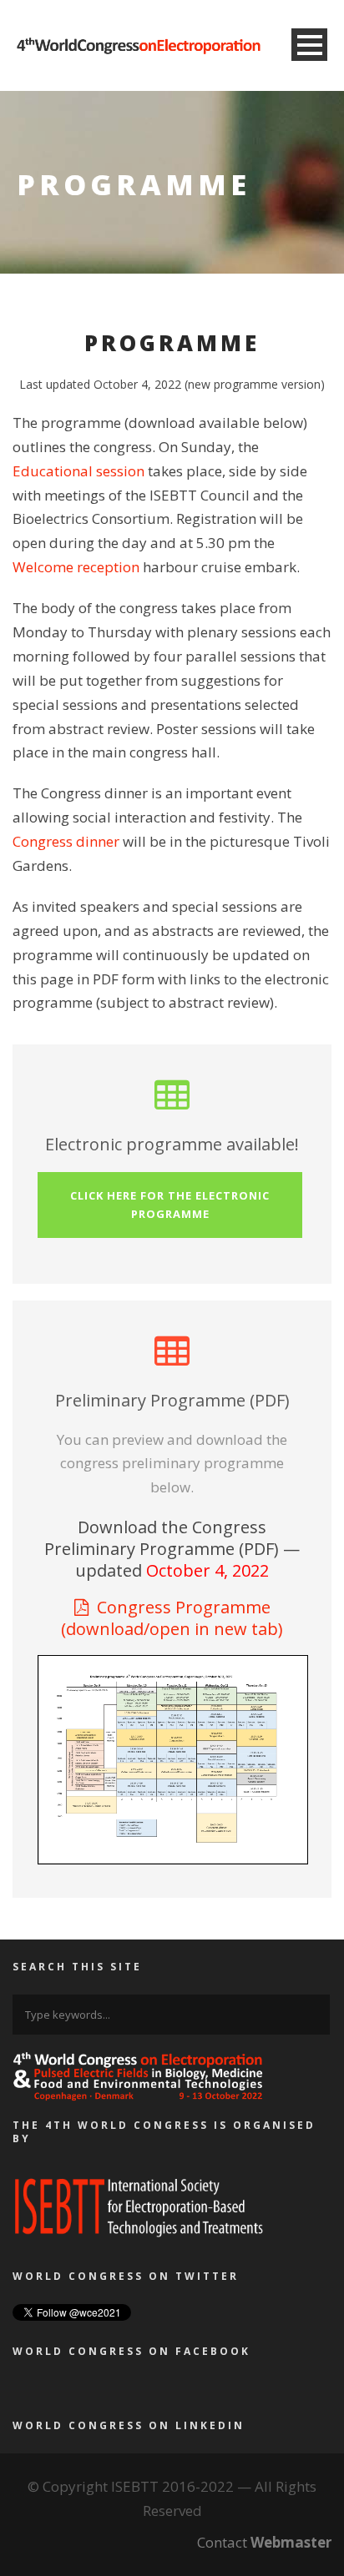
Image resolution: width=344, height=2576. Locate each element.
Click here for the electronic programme (170, 1205)
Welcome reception (76, 567)
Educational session (78, 471)
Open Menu (309, 45)
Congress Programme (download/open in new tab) (172, 1618)
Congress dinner (66, 841)
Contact (264, 2542)
